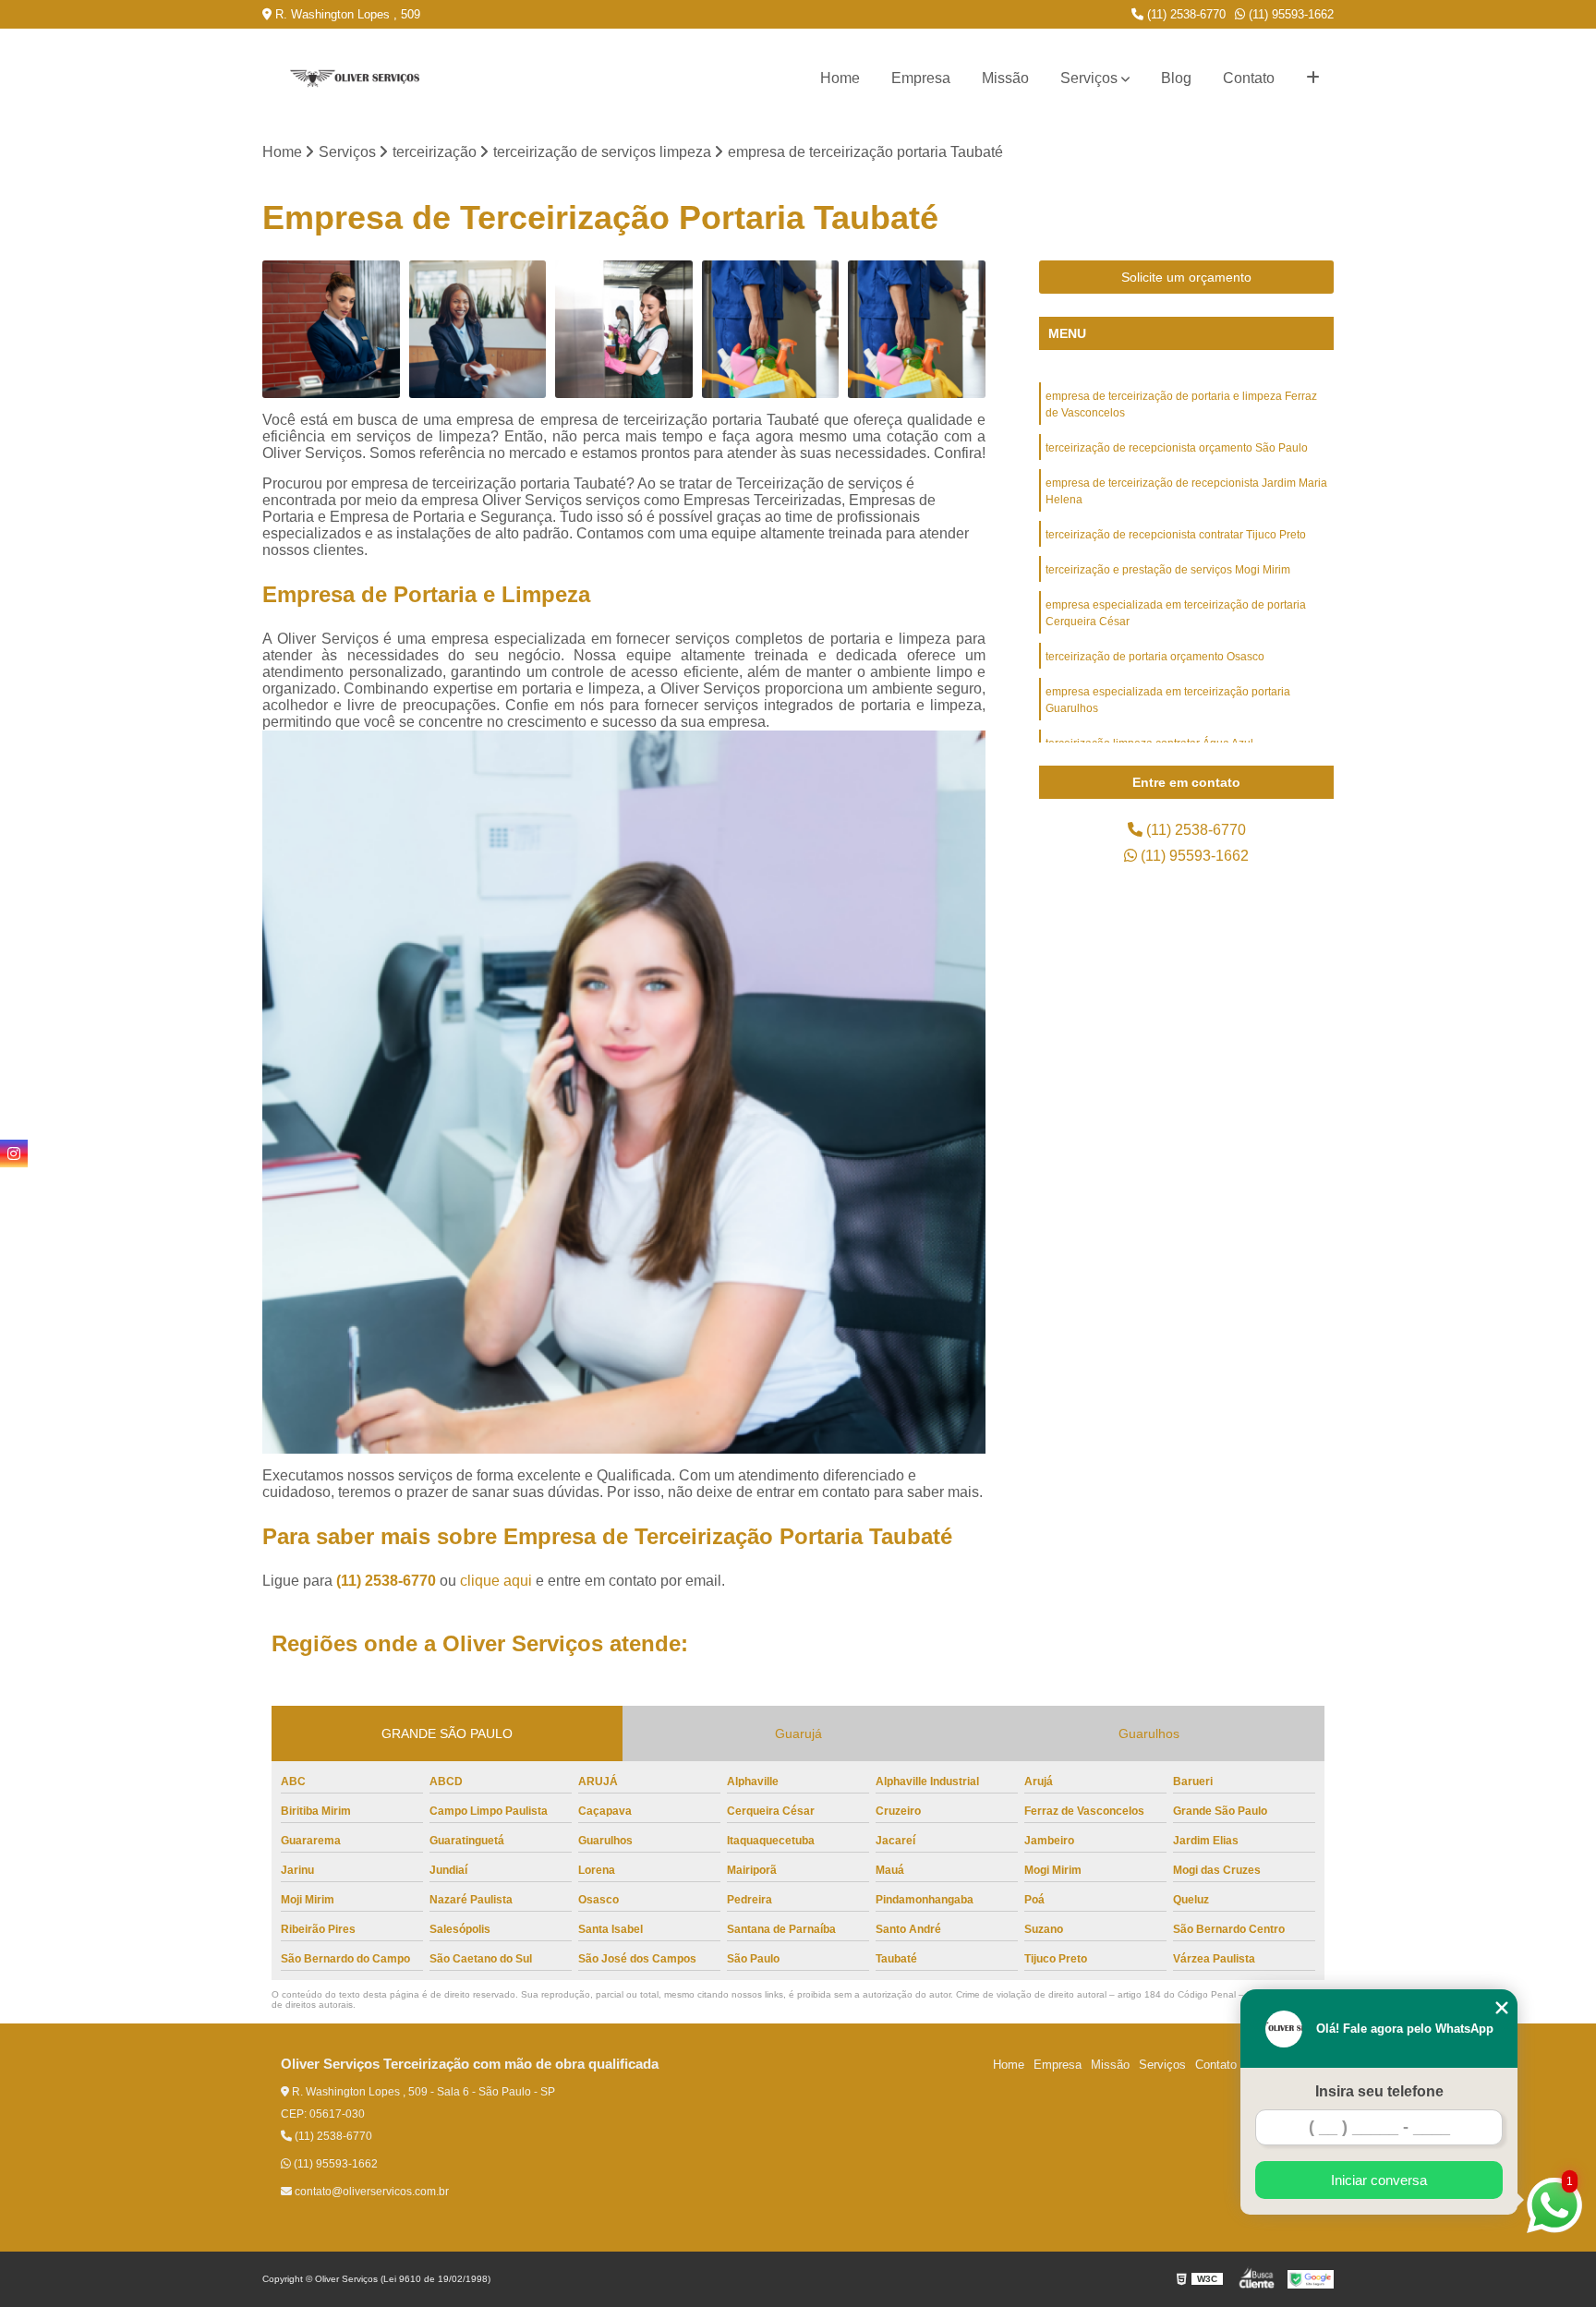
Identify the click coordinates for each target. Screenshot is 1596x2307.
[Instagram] (14, 1153)
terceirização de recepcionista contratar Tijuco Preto (1176, 535)
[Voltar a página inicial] (355, 79)
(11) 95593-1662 (1289, 14)
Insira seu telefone (1379, 2091)
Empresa (921, 78)
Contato (1249, 78)
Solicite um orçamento (1186, 277)
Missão (1005, 78)
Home (840, 78)
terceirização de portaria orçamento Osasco (1155, 657)
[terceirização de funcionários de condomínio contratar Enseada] (771, 329)
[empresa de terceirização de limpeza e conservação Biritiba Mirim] (624, 329)
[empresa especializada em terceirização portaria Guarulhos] (331, 329)
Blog (1176, 78)
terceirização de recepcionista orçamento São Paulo (1177, 448)
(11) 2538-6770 (1185, 14)
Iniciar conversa (1379, 2180)
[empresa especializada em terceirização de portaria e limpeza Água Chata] (917, 329)
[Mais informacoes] (1313, 79)
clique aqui (496, 1581)
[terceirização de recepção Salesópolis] (478, 329)
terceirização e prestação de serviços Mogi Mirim (1168, 570)
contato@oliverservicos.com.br (370, 2192)
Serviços (1089, 78)
